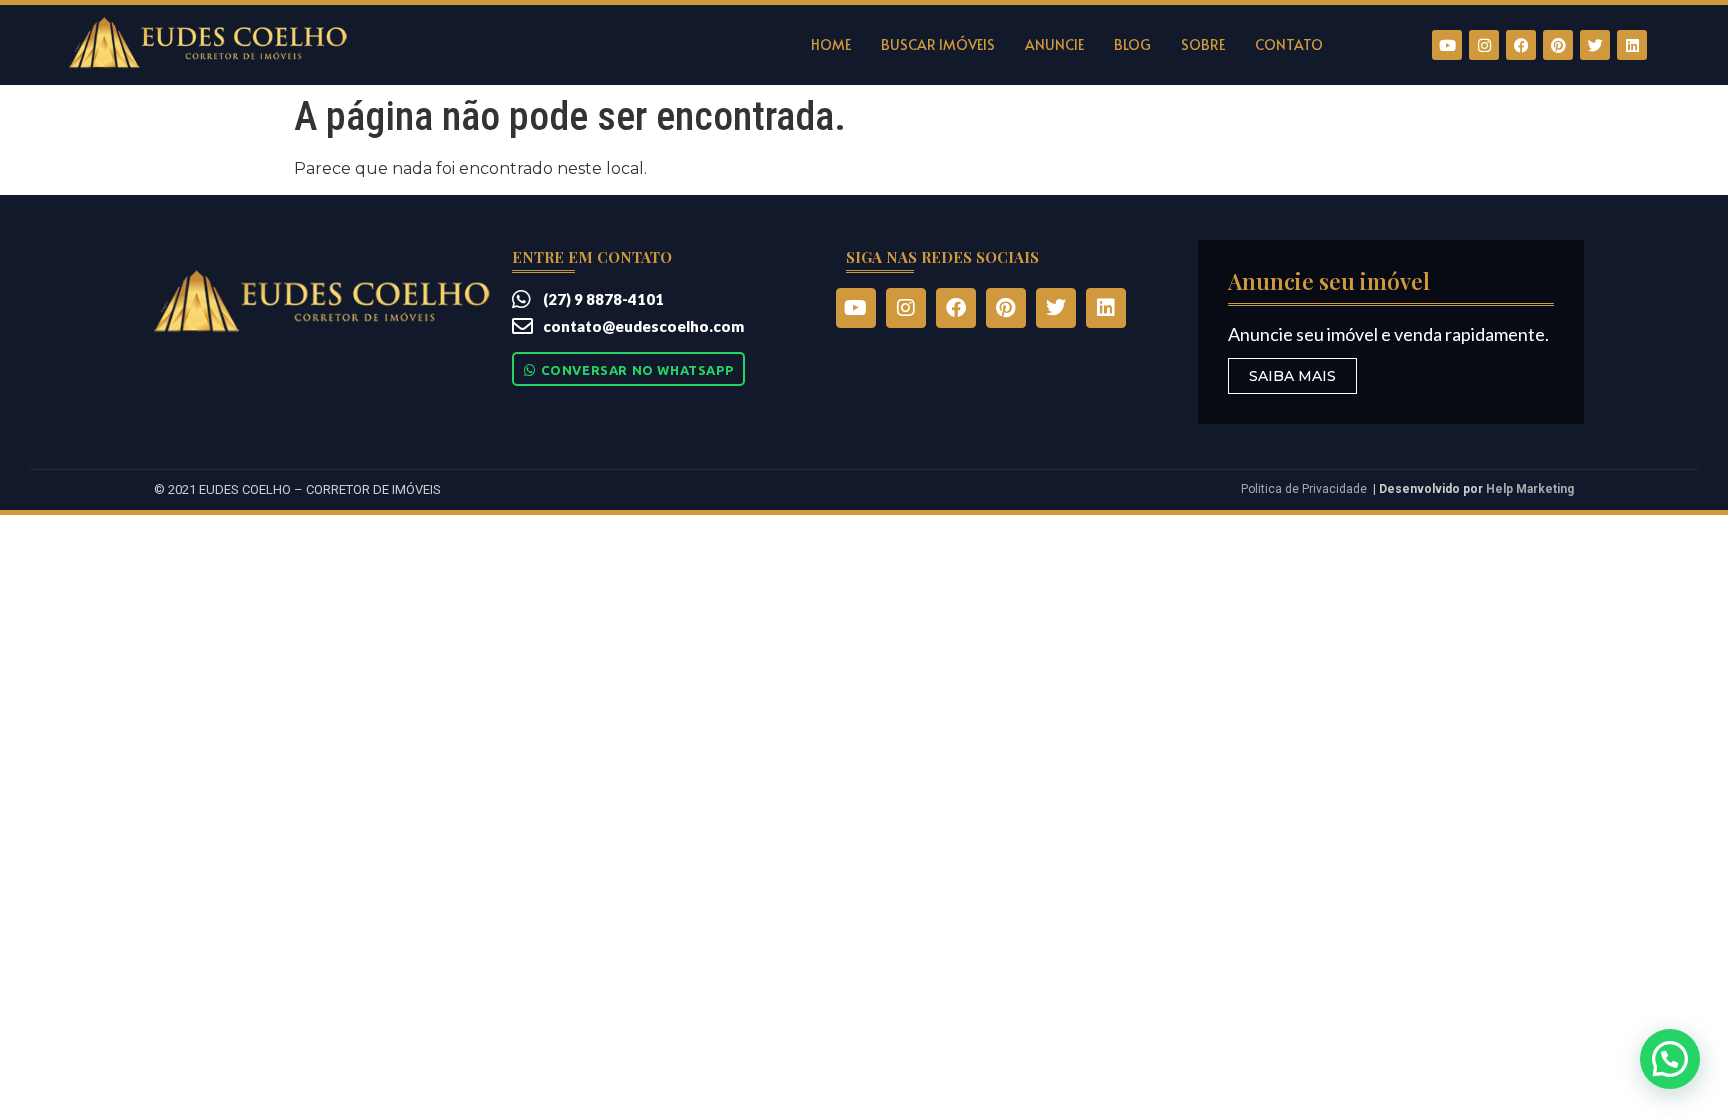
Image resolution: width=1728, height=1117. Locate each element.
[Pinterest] (1558, 45)
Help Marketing (1530, 489)
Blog (1132, 44)
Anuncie (1054, 44)
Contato (1289, 44)
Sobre (1203, 44)
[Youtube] (1447, 45)
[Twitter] (1595, 45)
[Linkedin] (1632, 45)
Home (831, 44)
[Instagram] (1484, 45)
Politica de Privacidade (1304, 489)
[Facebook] (1521, 45)
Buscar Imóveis (938, 44)
